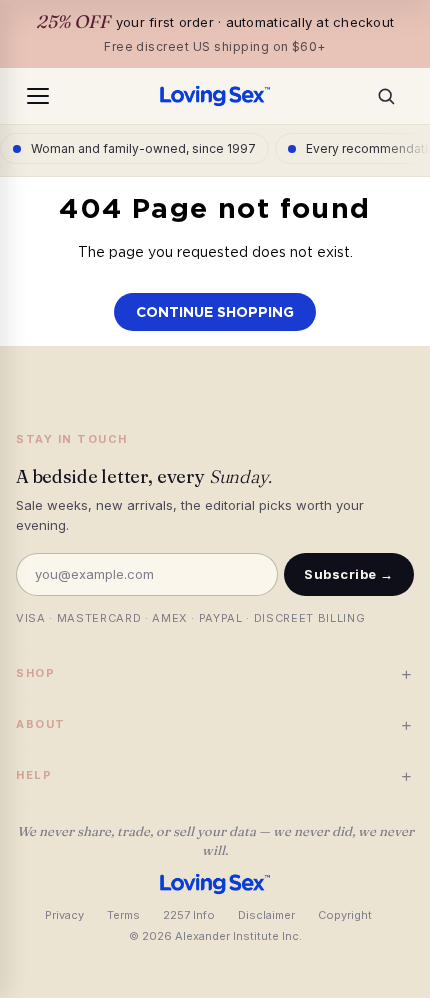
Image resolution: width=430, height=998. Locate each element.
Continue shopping (215, 312)
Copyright (345, 915)
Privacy (64, 915)
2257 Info (189, 915)
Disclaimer (266, 915)
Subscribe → (349, 574)
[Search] (392, 96)
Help (215, 775)
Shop (215, 673)
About (215, 724)
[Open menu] (38, 96)
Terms (123, 915)
